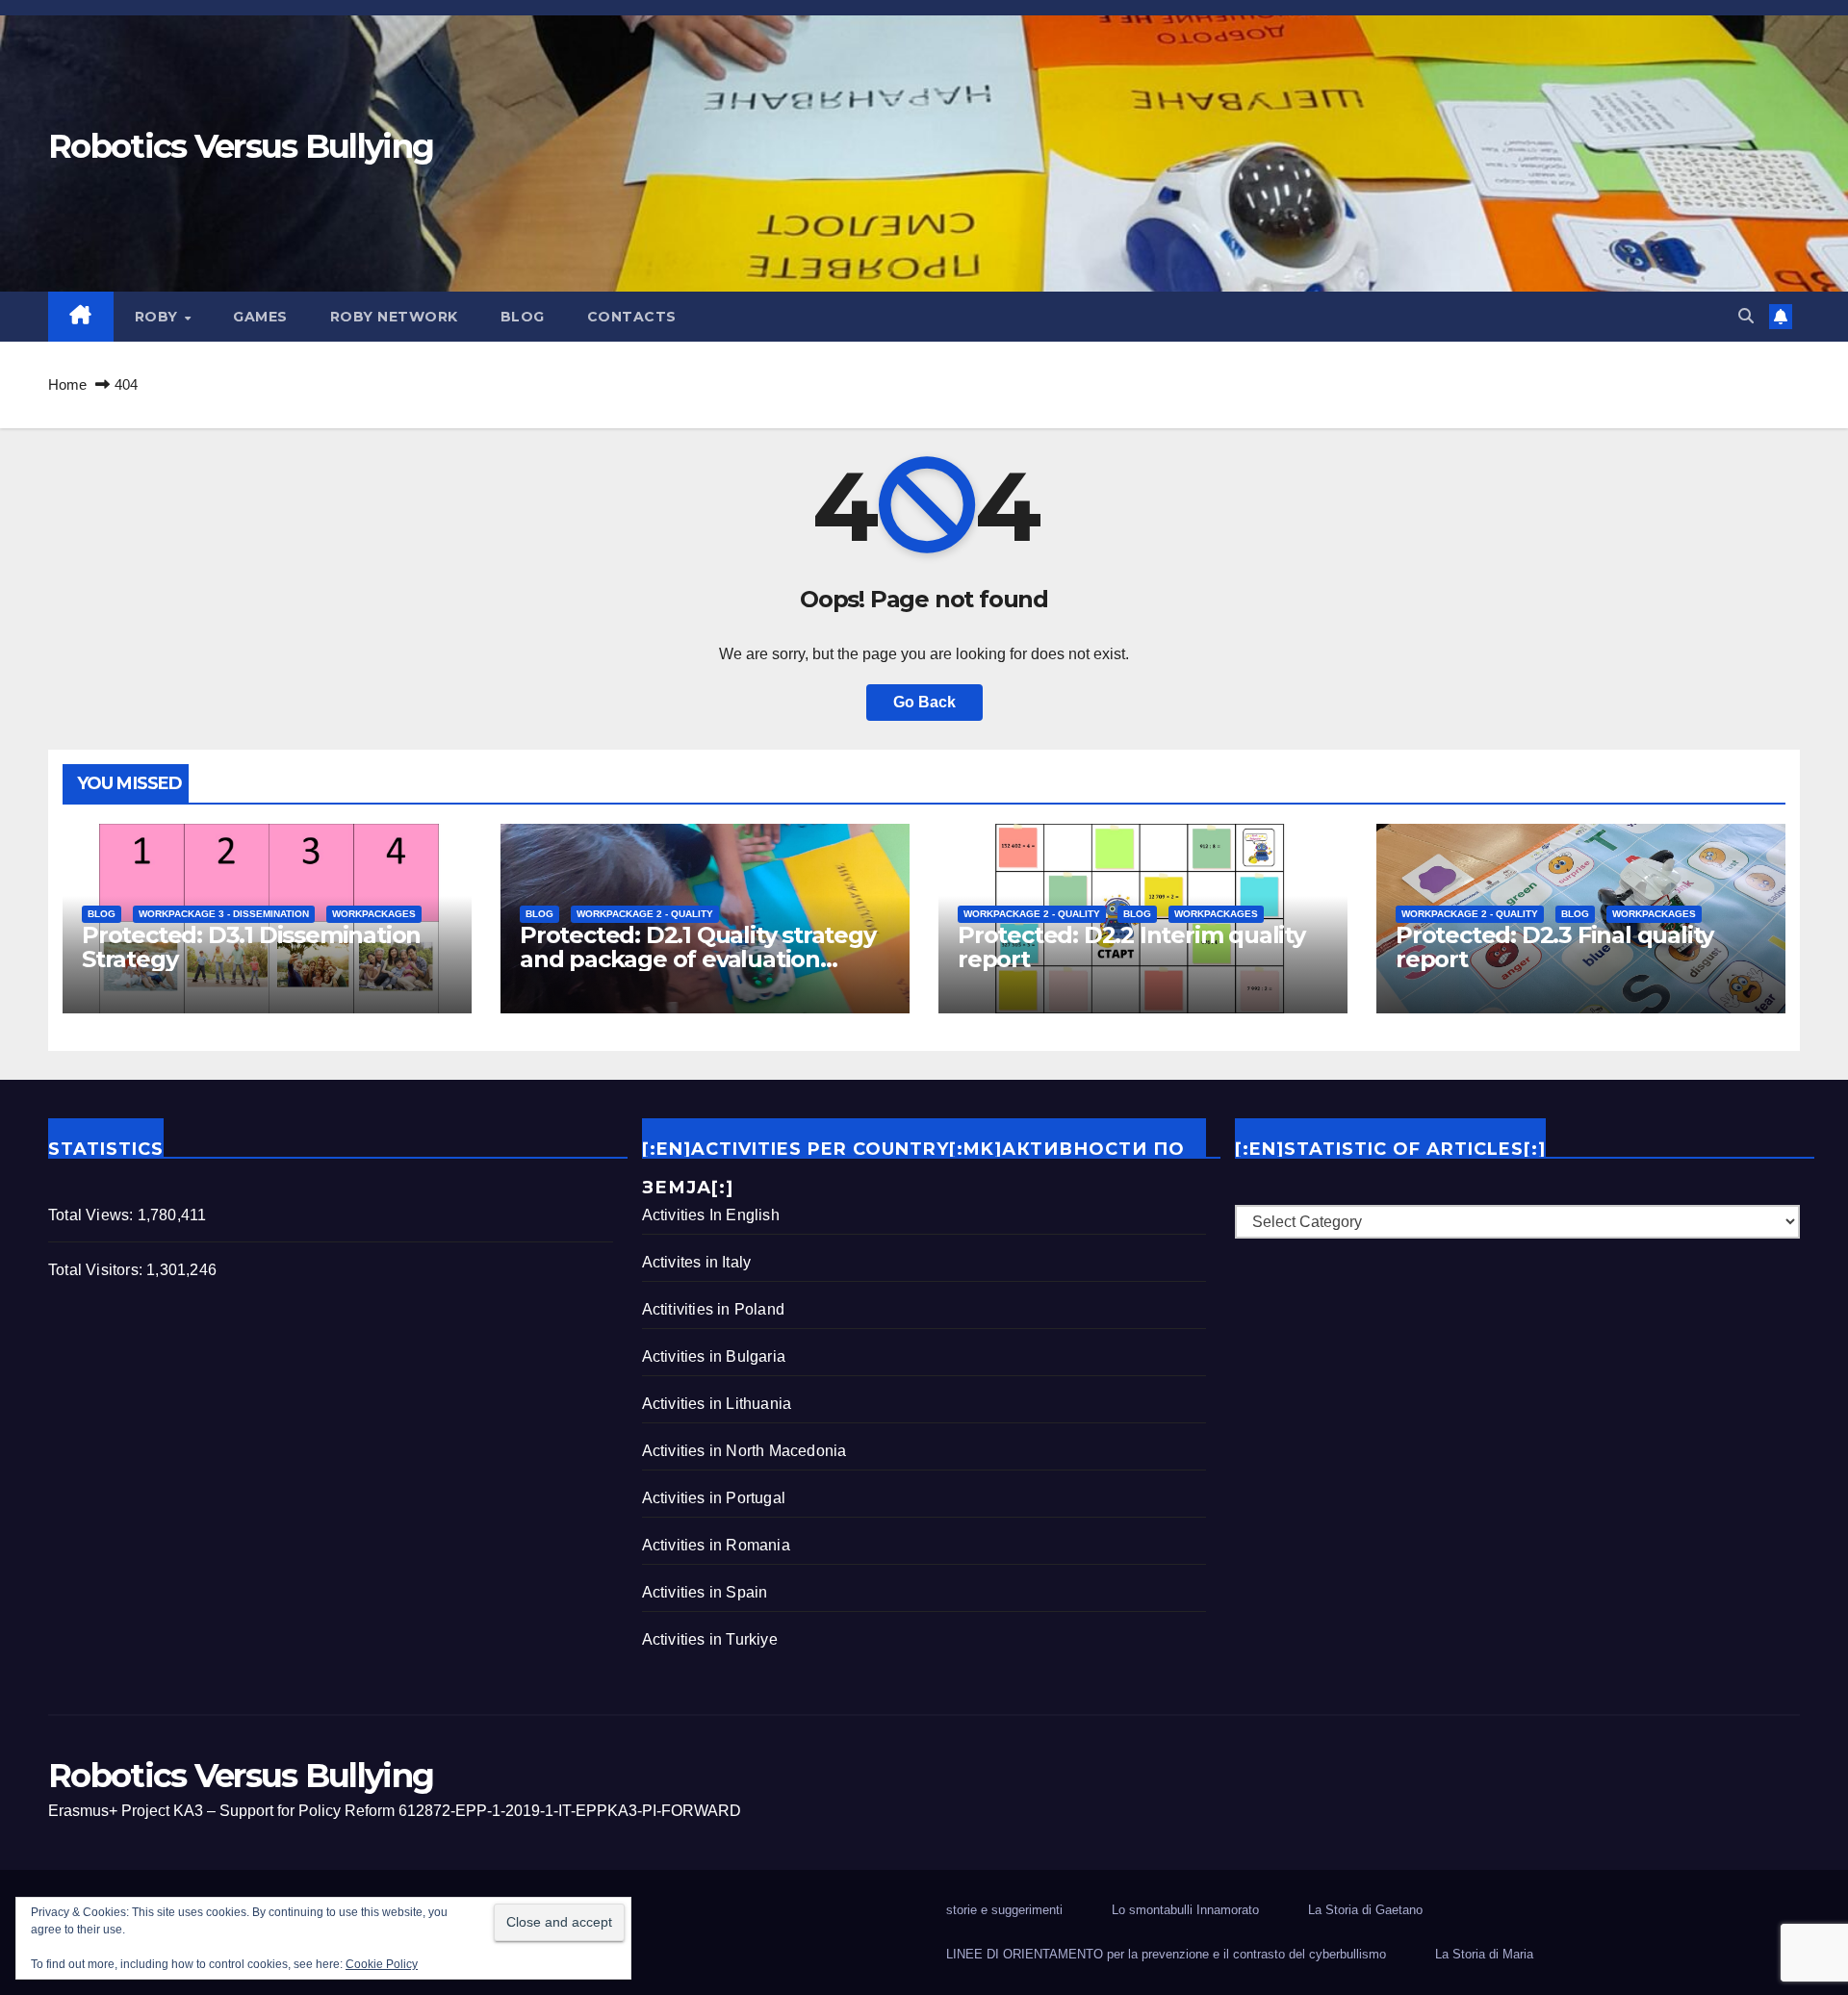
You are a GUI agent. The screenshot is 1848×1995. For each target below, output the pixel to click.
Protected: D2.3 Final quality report (1554, 947)
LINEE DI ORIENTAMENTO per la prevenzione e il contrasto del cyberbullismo (1166, 1954)
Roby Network (394, 317)
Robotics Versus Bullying (241, 146)
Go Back (924, 702)
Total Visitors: (97, 1270)
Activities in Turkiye (710, 1639)
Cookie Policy (382, 1964)
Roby (159, 317)
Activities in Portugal (714, 1498)
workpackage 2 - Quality (645, 914)
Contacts (632, 317)
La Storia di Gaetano (1365, 1910)
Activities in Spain (705, 1592)
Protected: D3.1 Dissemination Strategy (251, 947)
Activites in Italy (697, 1262)
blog (523, 317)
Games (260, 317)
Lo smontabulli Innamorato (1185, 1910)
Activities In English (711, 1215)
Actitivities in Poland (713, 1309)
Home (67, 384)
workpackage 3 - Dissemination (224, 914)
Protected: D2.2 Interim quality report (1131, 947)
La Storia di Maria (1484, 1954)
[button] (1746, 316)
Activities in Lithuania (717, 1404)
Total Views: (93, 1215)
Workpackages (374, 914)
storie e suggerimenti (1004, 1910)
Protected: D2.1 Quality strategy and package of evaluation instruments (698, 959)
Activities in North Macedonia (744, 1451)
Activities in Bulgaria (714, 1356)
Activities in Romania (716, 1545)
